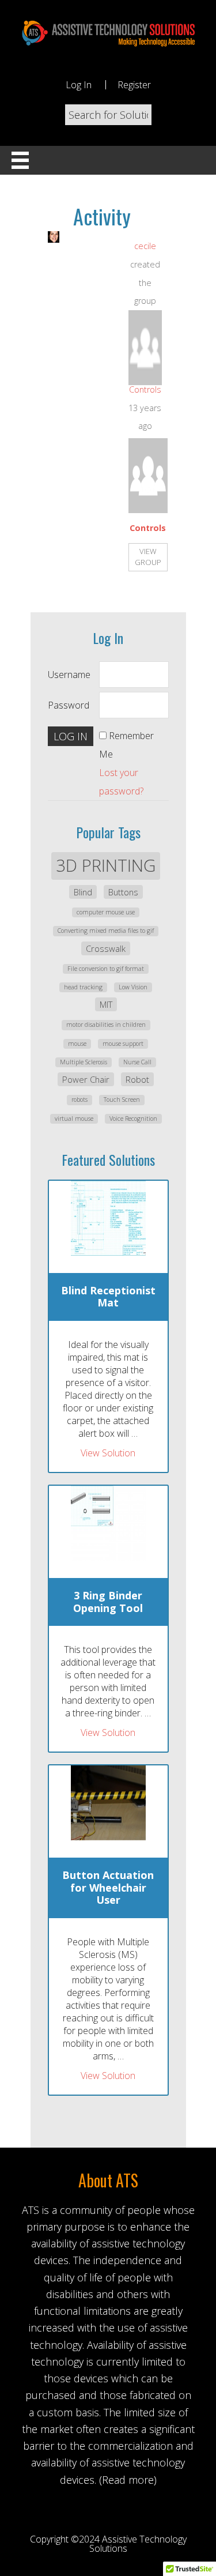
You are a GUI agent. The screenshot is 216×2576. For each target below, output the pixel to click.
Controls (145, 389)
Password (69, 705)
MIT (106, 1004)
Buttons (123, 892)
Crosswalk (106, 948)
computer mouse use (106, 912)
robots (79, 1099)
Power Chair (86, 1079)
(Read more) (128, 2480)
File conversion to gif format (106, 969)
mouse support (123, 1044)
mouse (77, 1044)
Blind (83, 892)
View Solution (108, 1453)
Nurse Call (137, 1062)
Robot (137, 1079)
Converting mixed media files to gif (106, 931)
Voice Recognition (133, 1118)
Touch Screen (122, 1099)
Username (69, 675)
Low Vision (133, 987)
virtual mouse (74, 1118)
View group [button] (148, 557)
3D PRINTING (106, 865)
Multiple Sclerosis (84, 1062)
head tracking (83, 987)
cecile (145, 246)
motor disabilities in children (106, 1025)
